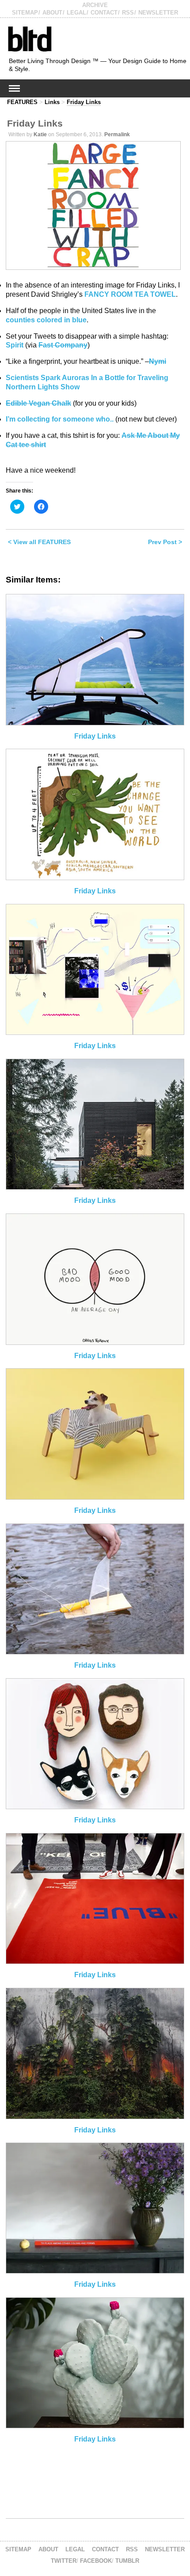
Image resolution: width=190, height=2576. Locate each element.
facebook (96, 2561)
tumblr (127, 2561)
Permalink (117, 134)
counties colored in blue (46, 320)
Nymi (158, 361)
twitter (64, 2561)
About (52, 13)
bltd (29, 39)
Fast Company (63, 345)
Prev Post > (165, 542)
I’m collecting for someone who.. (60, 419)
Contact (104, 13)
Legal (76, 13)
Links (52, 102)
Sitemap (25, 13)
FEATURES (22, 102)
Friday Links (84, 102)
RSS (128, 13)
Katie (40, 134)
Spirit (15, 345)
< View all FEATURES (39, 542)
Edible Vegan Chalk (38, 403)
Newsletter (158, 13)
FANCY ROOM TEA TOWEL (130, 294)
